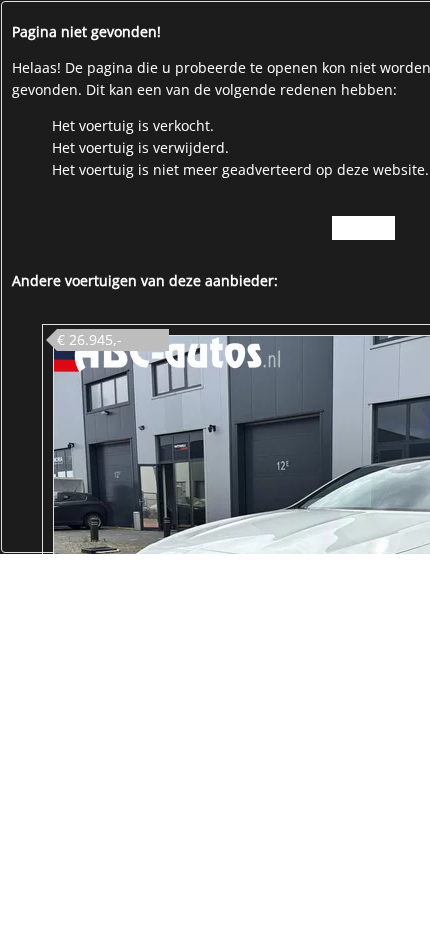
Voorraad (363, 227)
